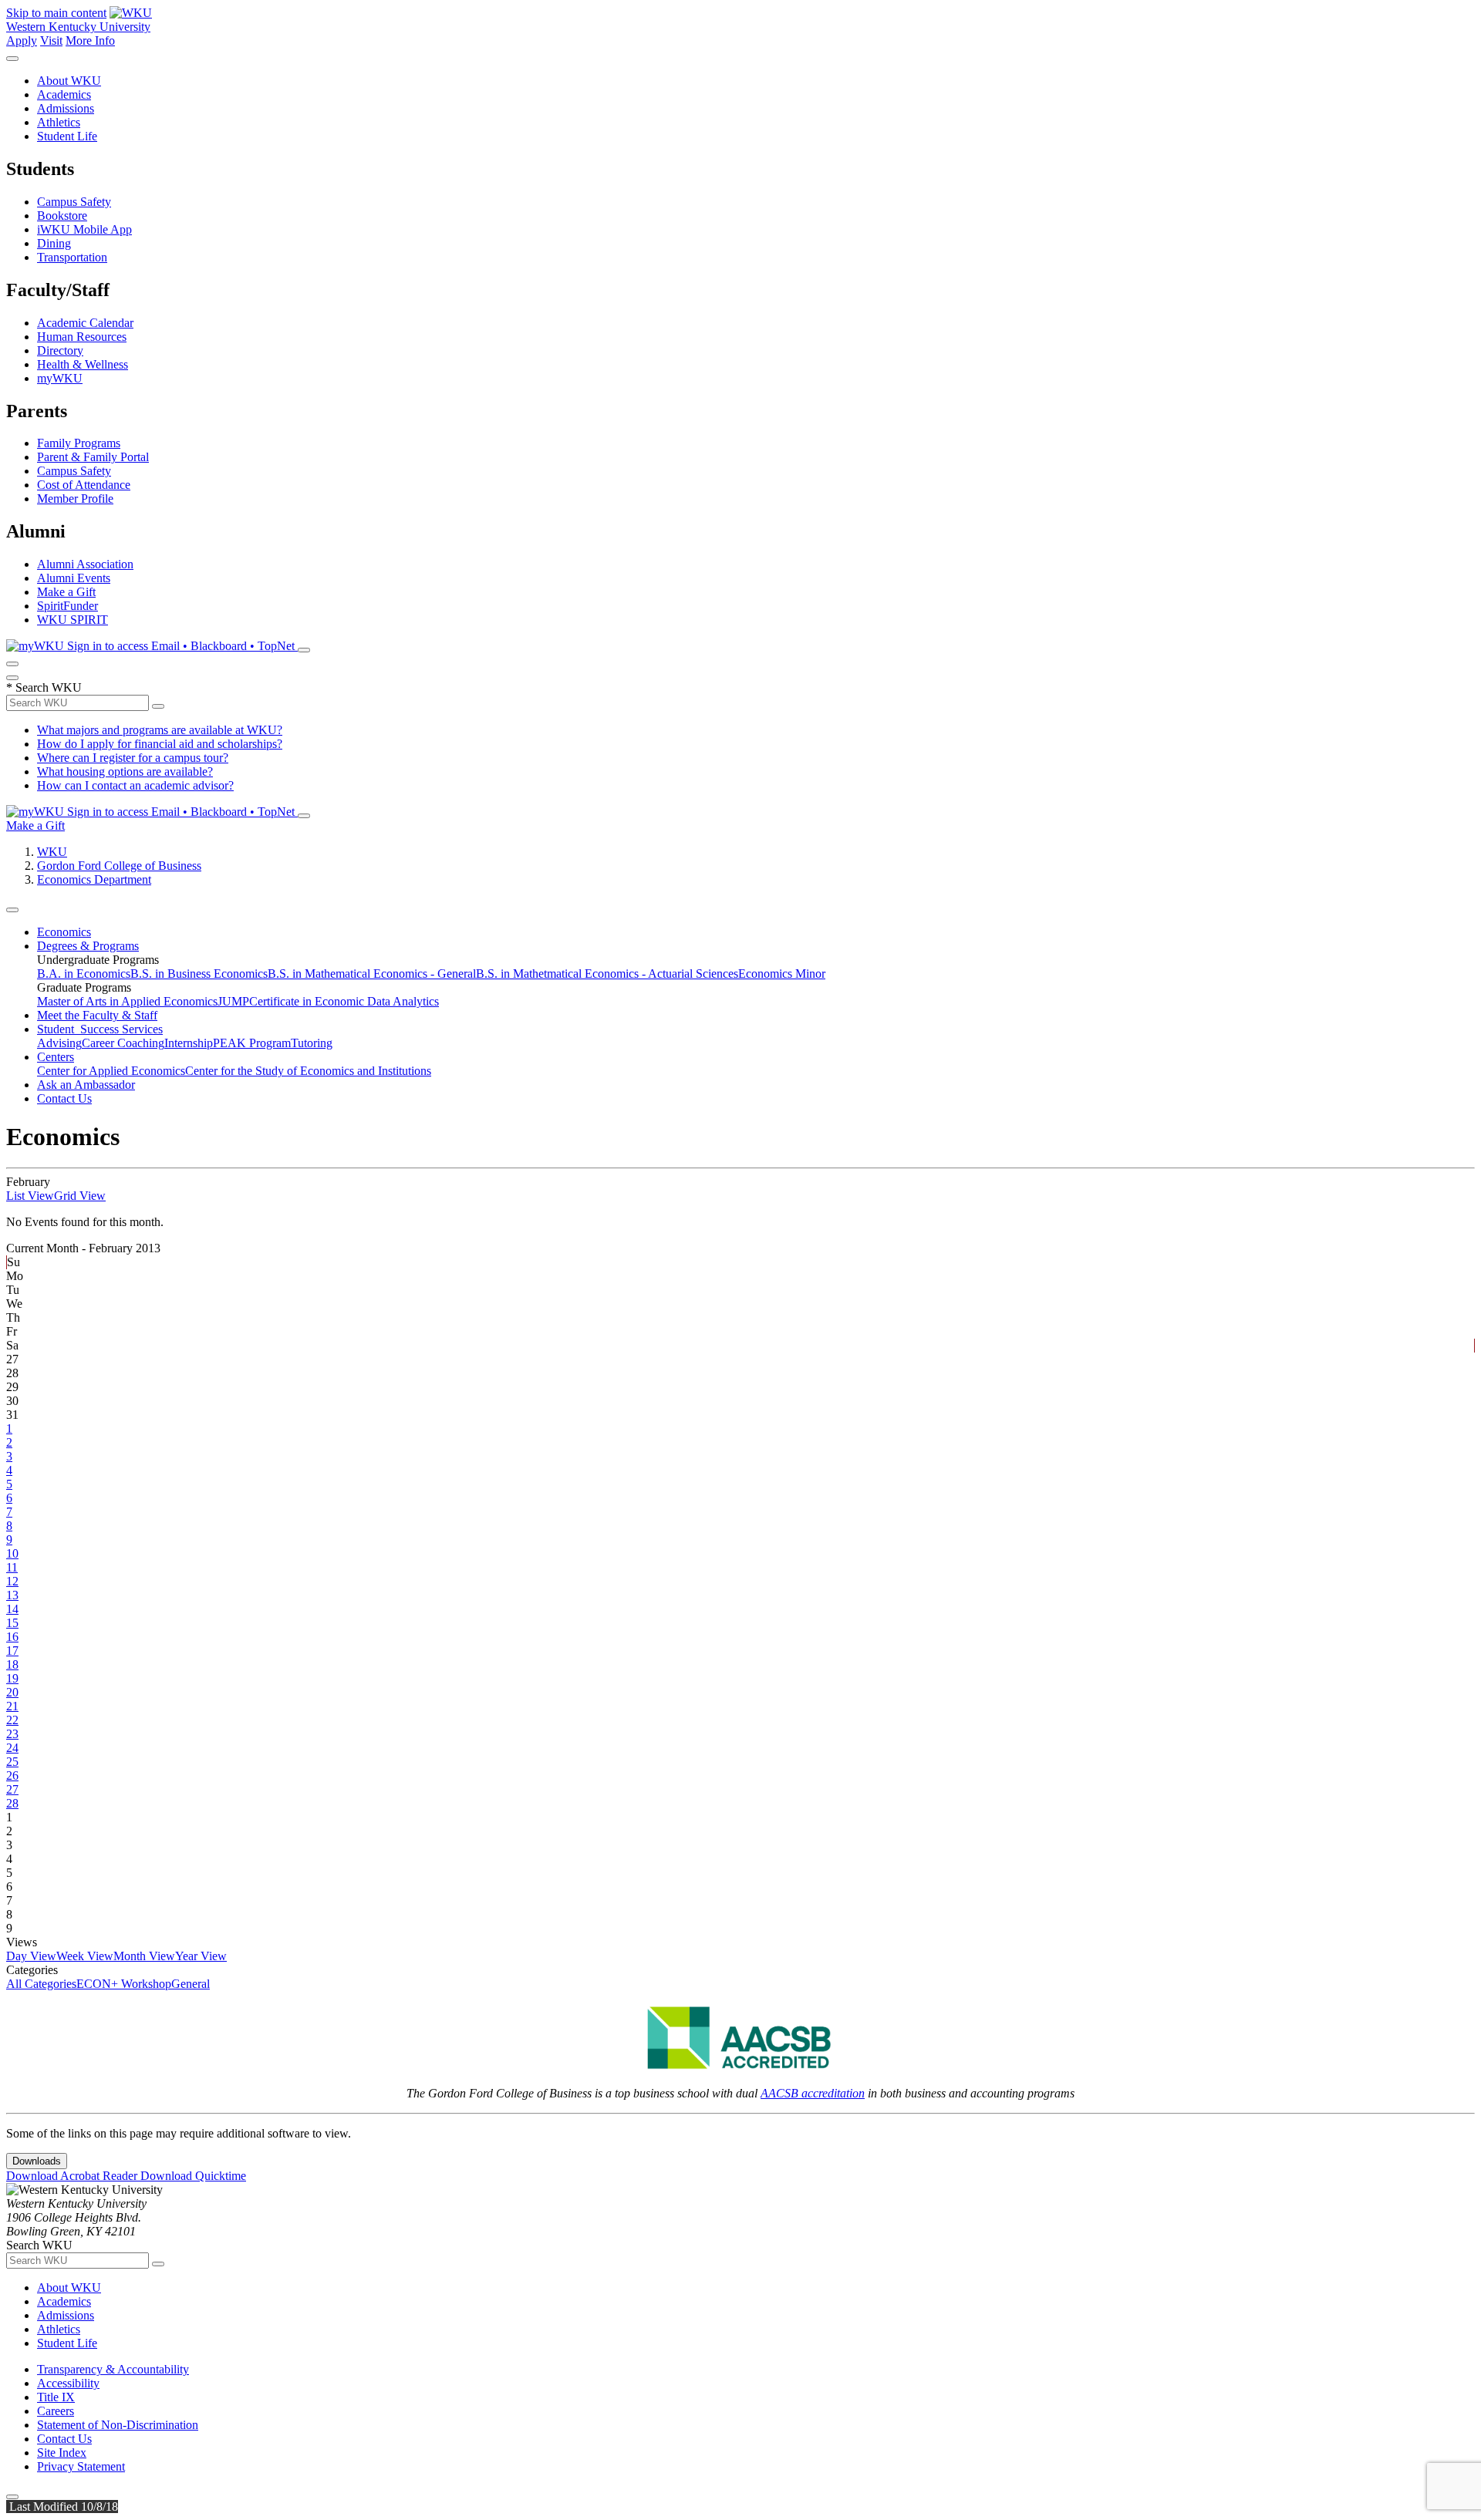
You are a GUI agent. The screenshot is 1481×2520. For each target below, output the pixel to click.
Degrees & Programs (88, 946)
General (191, 1984)
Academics (64, 94)
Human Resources (82, 337)
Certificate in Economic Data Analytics (344, 1001)
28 (12, 1803)
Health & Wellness (83, 364)
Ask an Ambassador (86, 1085)
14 (12, 1609)
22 (12, 1720)
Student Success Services (100, 1029)
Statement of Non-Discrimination (118, 2425)
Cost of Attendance (84, 485)
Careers (56, 2411)
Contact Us (64, 1098)
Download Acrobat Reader (73, 2176)
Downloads (37, 2161)
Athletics (59, 122)
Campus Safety (74, 202)
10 (12, 1553)
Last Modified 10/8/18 (62, 2507)
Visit (51, 40)
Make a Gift (66, 592)
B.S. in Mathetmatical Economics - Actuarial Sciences (607, 974)
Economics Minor (782, 974)
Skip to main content (56, 13)
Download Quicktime (193, 2176)
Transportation (72, 257)
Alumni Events (74, 578)
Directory (60, 350)
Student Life (67, 136)
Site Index (62, 2453)
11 (12, 1567)
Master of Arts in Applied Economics (127, 1001)
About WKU (69, 81)
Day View (31, 1956)
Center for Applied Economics (111, 1071)
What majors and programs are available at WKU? (160, 730)
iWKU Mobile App (84, 229)
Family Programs (79, 443)
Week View (85, 1956)
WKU (52, 852)
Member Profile (75, 499)
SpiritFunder (67, 606)
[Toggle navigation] (12, 910)
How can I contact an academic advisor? (135, 785)
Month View (144, 1956)
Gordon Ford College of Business (119, 866)
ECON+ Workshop (124, 1984)
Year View (201, 1956)
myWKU (60, 378)
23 (12, 1734)
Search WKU (44, 687)
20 (12, 1692)
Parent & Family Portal (93, 457)
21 (12, 1706)
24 (12, 1748)
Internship (189, 1043)
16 (12, 1637)
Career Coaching (123, 1043)
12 (12, 1581)
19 (12, 1678)
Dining (54, 243)
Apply (22, 40)
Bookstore (62, 216)
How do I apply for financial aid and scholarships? (160, 744)
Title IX (56, 2397)
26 (12, 1775)
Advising (59, 1043)
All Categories (41, 1984)
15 (12, 1623)
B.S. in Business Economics (199, 974)
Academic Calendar (85, 323)
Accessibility (68, 2383)
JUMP (233, 1001)
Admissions (66, 108)
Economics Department (94, 879)
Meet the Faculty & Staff (97, 1015)
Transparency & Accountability (113, 2369)
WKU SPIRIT (73, 620)
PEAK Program (252, 1043)
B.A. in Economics (84, 974)
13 (12, 1595)
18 (12, 1664)
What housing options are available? (125, 771)
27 (12, 1789)
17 (12, 1651)
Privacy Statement (81, 2466)
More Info (90, 40)
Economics (64, 932)
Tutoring (312, 1043)
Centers (56, 1057)
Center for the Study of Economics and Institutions (308, 1071)
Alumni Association (85, 564)
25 (12, 1762)
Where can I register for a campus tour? (133, 758)
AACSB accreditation (813, 2093)
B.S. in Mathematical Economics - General (372, 974)
